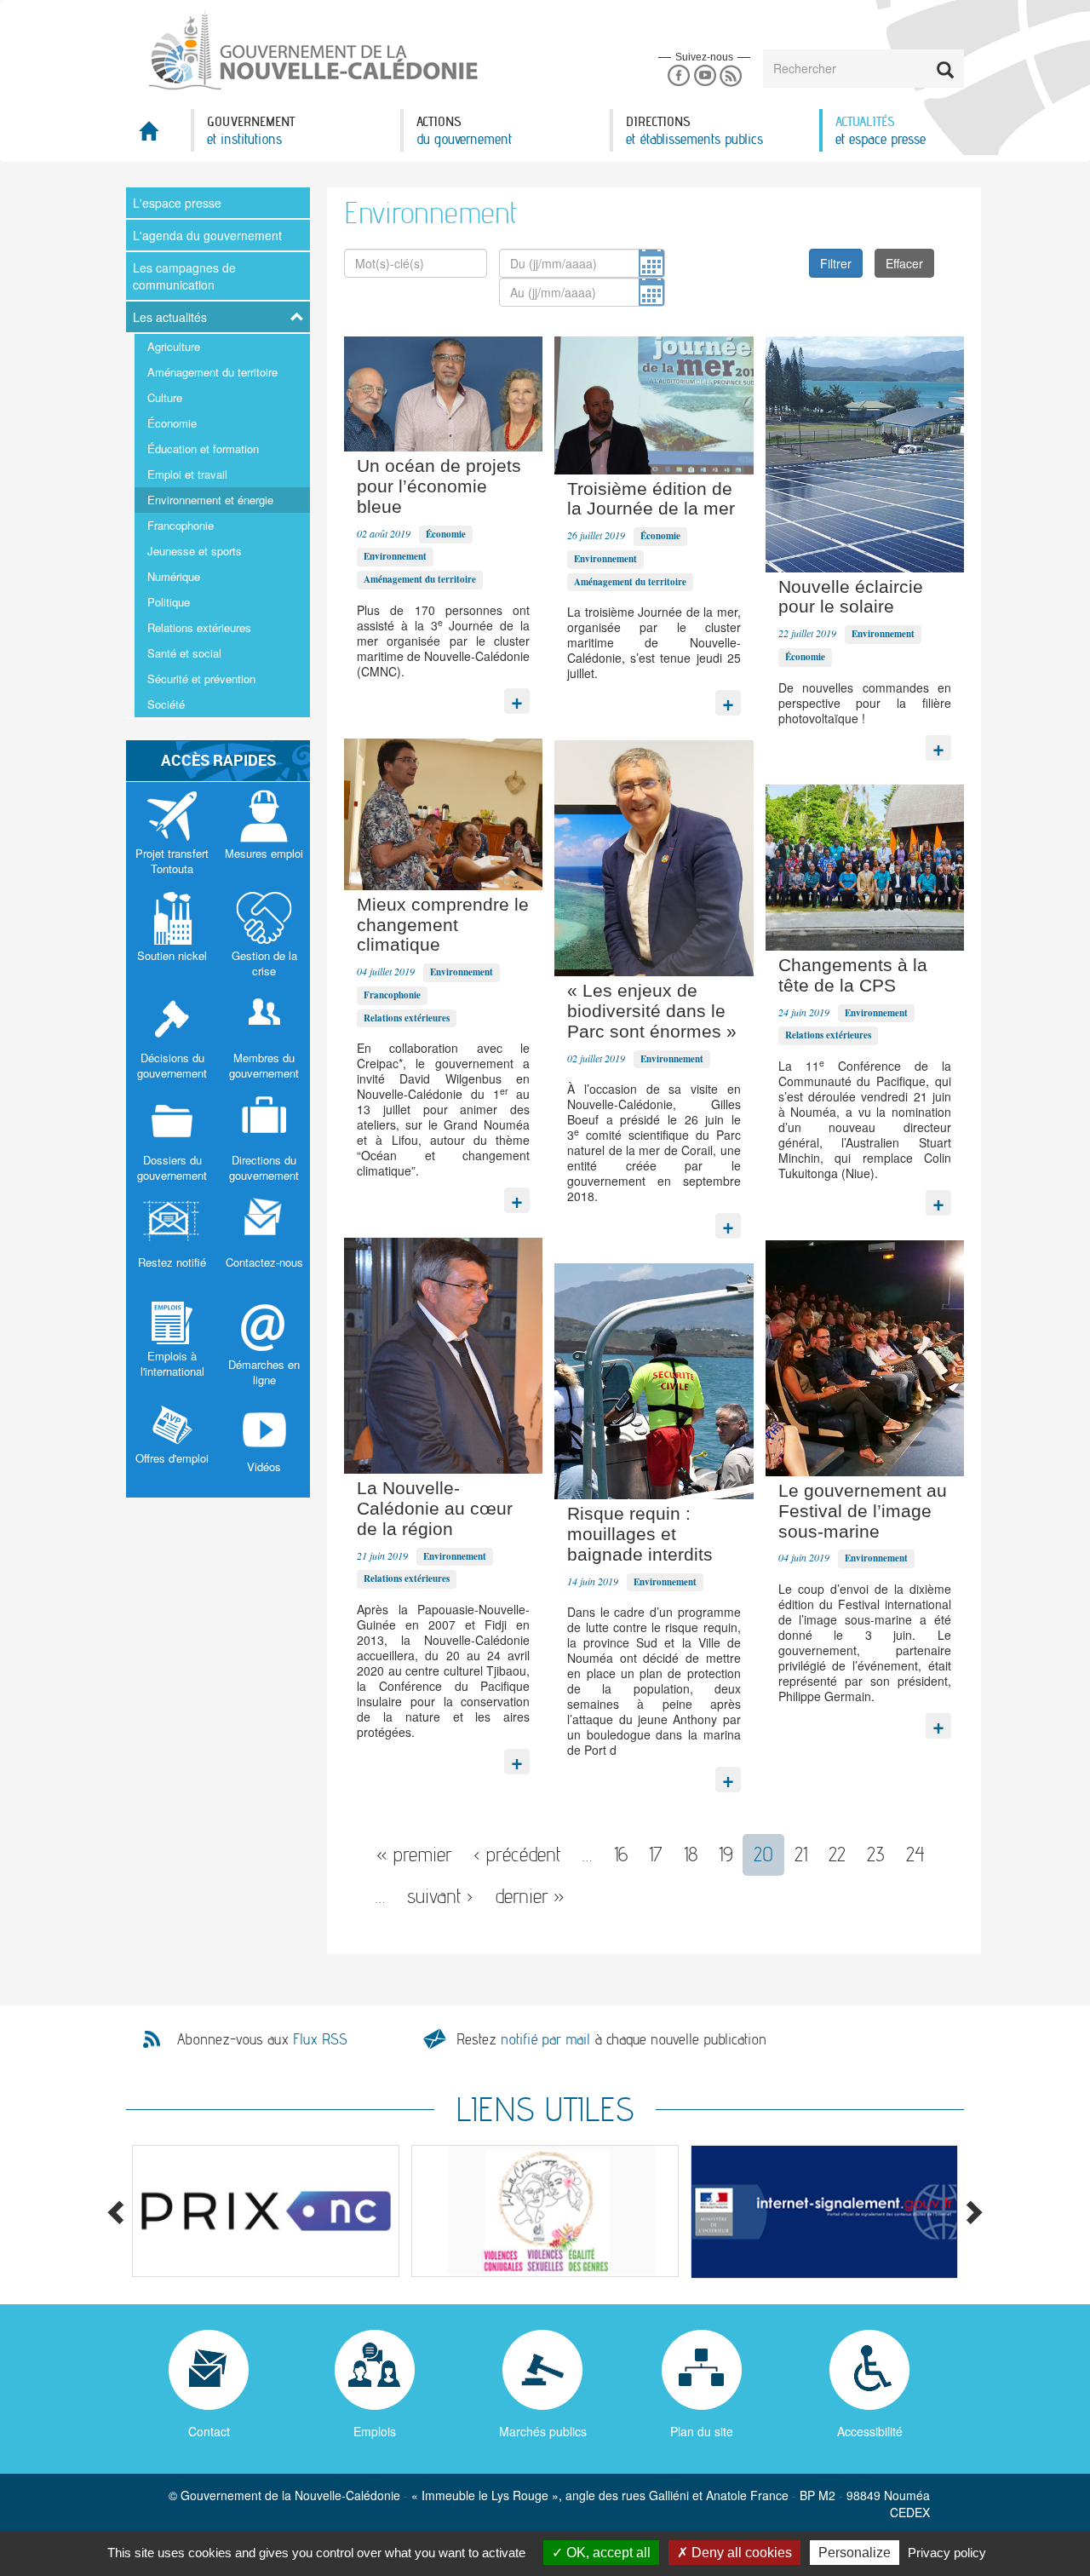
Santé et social (184, 653)
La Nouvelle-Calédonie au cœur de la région (435, 1508)
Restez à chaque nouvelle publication (611, 2039)
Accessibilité (870, 2431)
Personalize (855, 2553)
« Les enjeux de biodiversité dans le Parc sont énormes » (652, 1011)
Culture (165, 397)
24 (915, 1854)
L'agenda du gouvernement (207, 235)
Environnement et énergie (210, 500)
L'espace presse (177, 203)
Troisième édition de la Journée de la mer (651, 499)
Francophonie (181, 525)
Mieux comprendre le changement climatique (443, 925)
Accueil (158, 136)
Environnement (395, 556)
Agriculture (174, 346)
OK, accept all (607, 2553)
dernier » (530, 1896)
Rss (731, 76)
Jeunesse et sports (195, 551)
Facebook (678, 76)
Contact (209, 2431)
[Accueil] (312, 50)
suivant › (440, 1896)
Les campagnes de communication (184, 276)
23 (876, 1854)
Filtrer (836, 263)
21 (801, 1854)
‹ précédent (517, 1854)
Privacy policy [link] (947, 2553)
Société (166, 704)
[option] (266, 2211)
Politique (169, 602)
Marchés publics (543, 2431)
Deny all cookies (740, 2553)
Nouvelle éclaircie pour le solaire (851, 597)
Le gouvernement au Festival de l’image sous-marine (863, 1511)
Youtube (705, 76)
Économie (172, 423)
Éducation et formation (203, 448)
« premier (414, 1854)
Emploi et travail (187, 474)
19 (726, 1854)
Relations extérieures (199, 627)
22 (837, 1854)
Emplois (375, 2431)
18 (691, 1854)
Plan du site (702, 2431)
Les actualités (170, 317)
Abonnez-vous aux (262, 2039)
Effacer (904, 263)
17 (656, 1854)
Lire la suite (517, 697)
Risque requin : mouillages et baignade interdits (640, 1534)
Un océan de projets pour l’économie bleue (439, 486)
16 (621, 1854)
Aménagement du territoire (212, 372)
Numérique (174, 576)
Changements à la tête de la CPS (853, 975)
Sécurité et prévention (201, 678)
